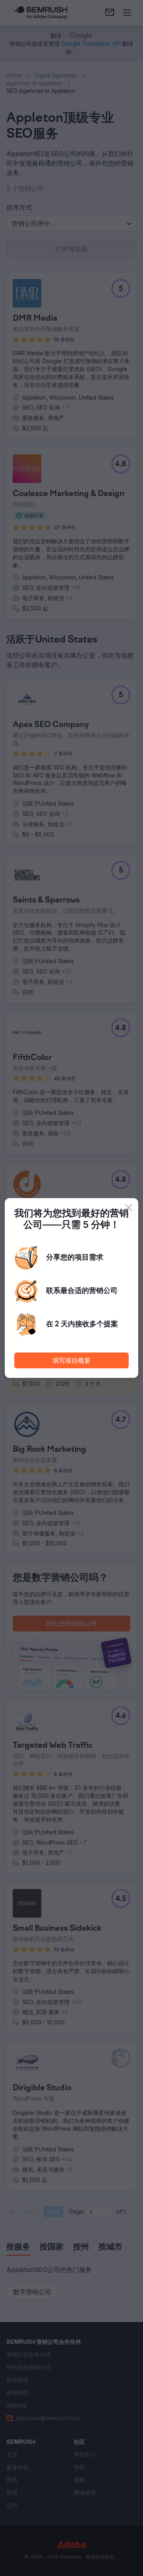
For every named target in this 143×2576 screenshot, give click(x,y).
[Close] (129, 1208)
